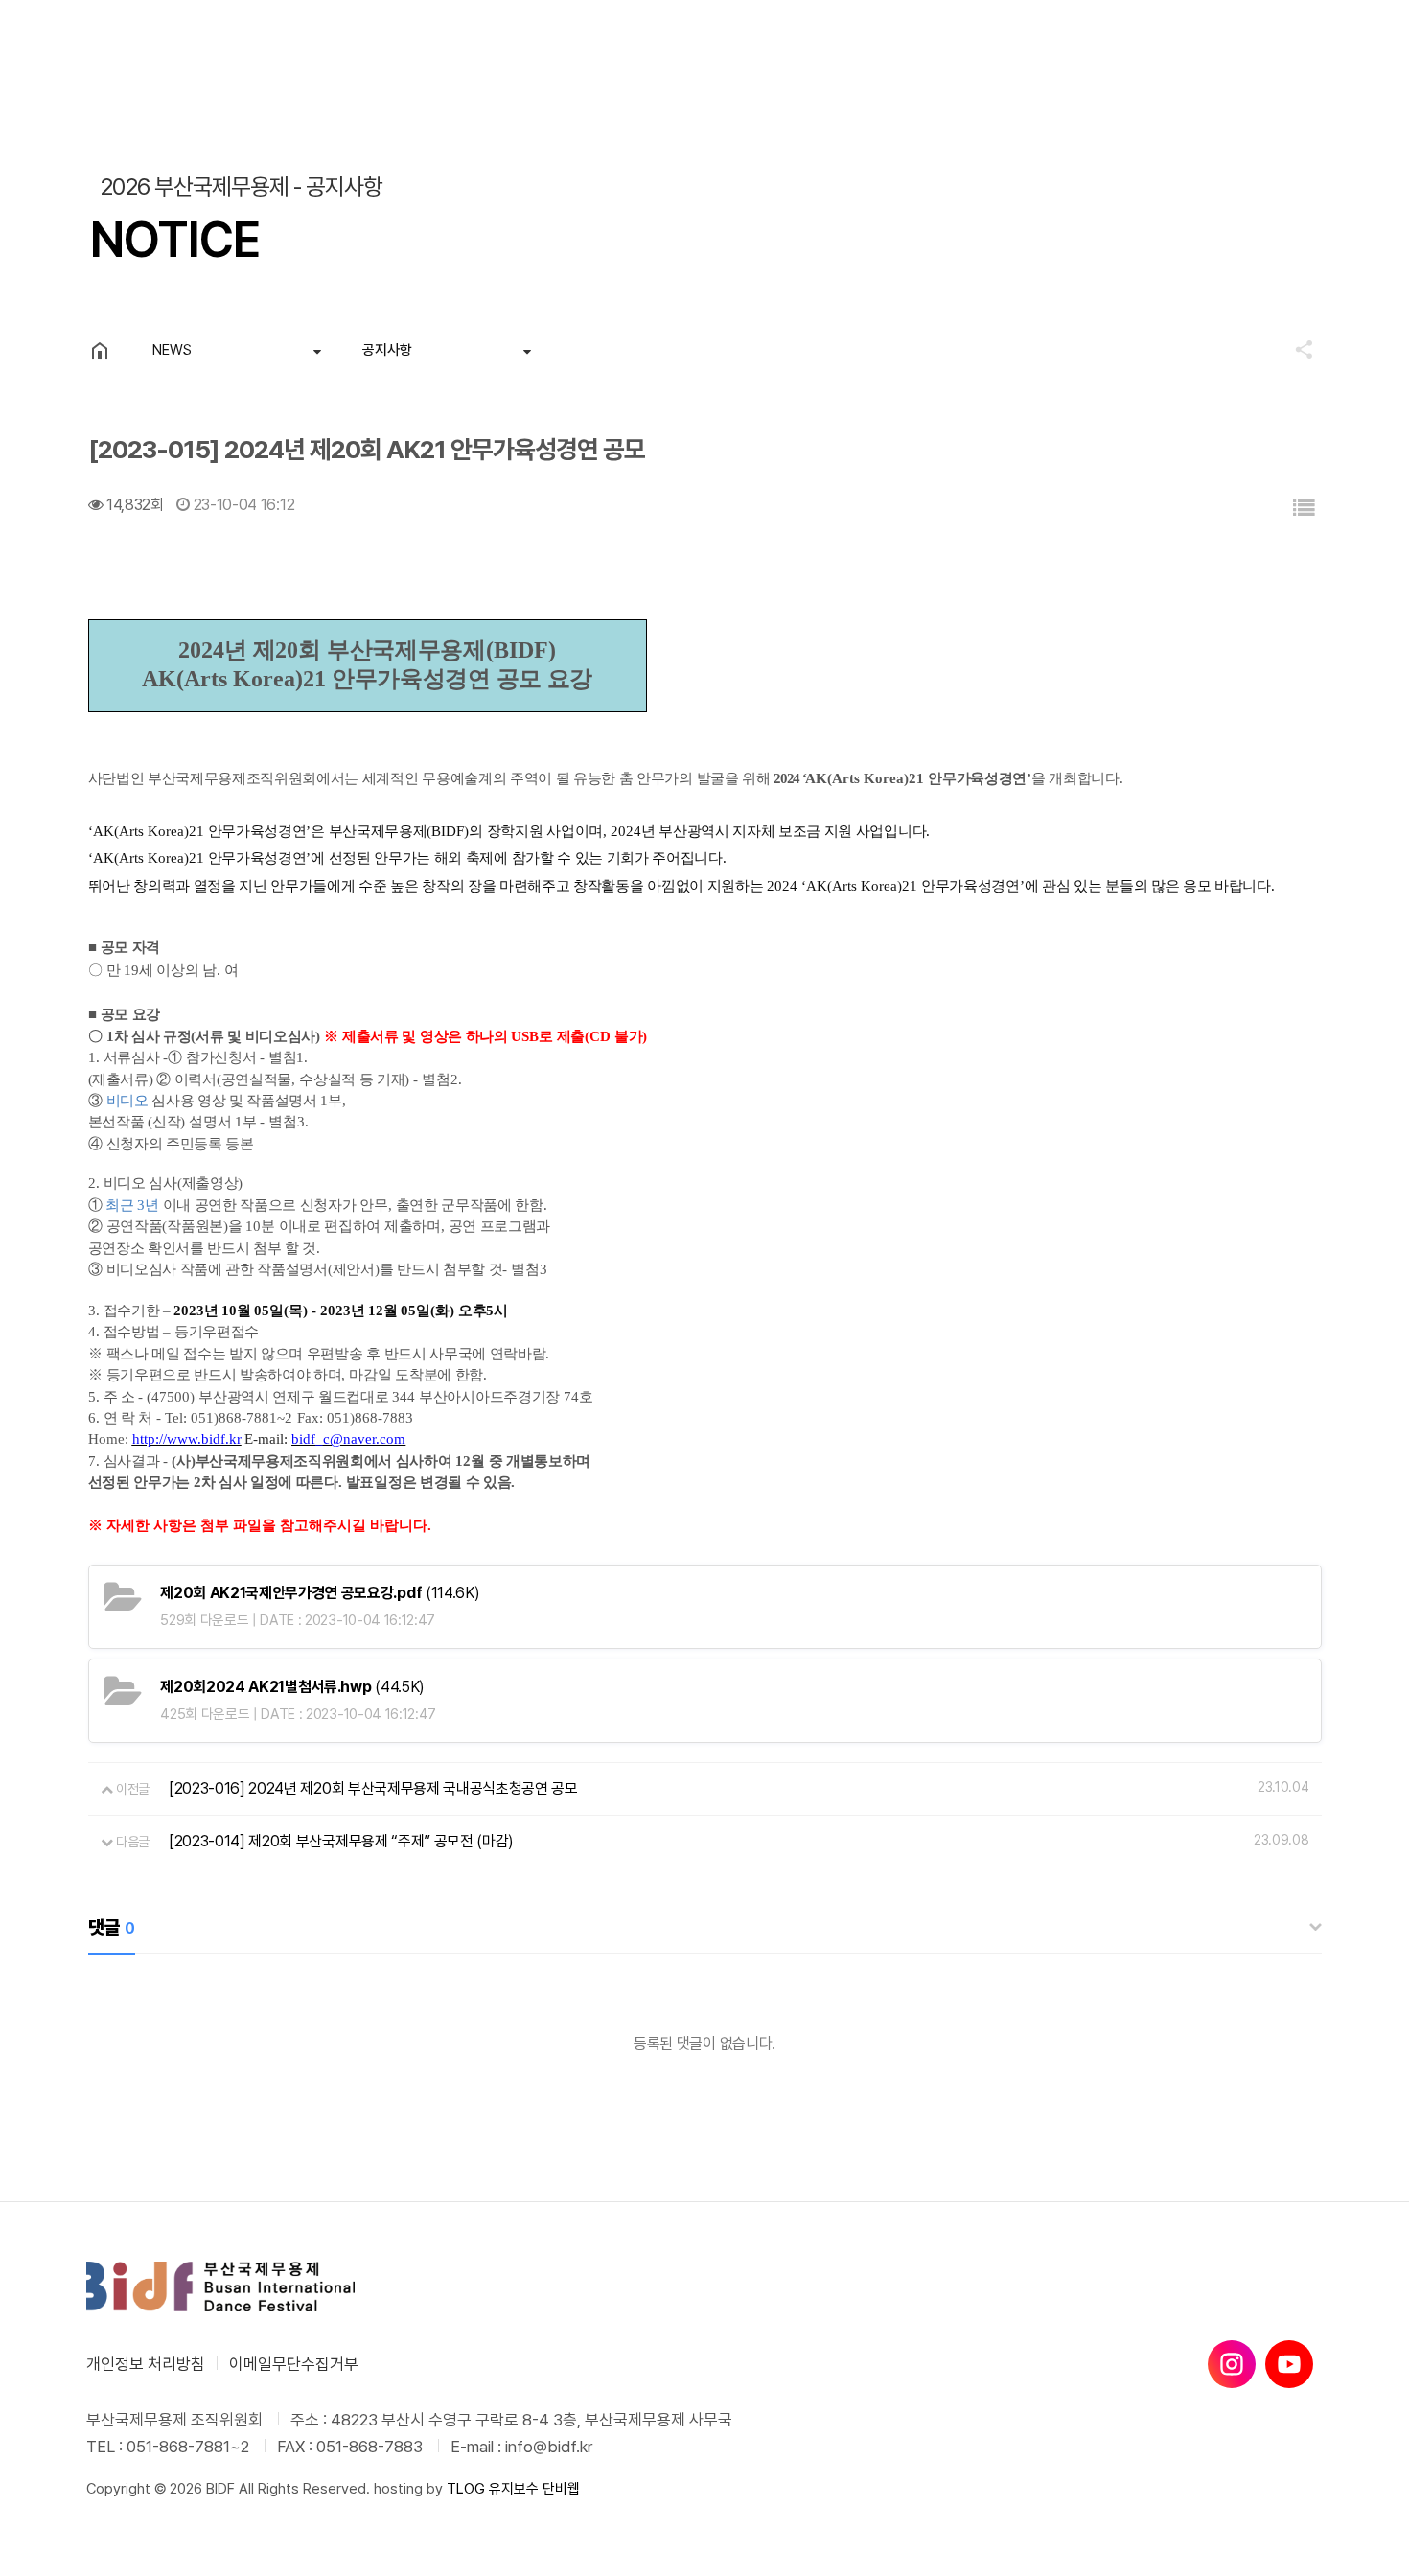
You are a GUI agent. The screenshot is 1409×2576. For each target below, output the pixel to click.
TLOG (466, 2489)
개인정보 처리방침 (146, 2364)
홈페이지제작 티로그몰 (150, 2508)
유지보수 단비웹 (534, 2489)
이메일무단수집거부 (294, 2364)
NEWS (172, 350)
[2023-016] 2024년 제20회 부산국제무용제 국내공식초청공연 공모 (373, 1788)
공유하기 (1295, 349)
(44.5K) (292, 1687)
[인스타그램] (1232, 2364)
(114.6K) (320, 1593)
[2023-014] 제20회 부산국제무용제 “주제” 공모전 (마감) (341, 1841)
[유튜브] (1289, 2364)
